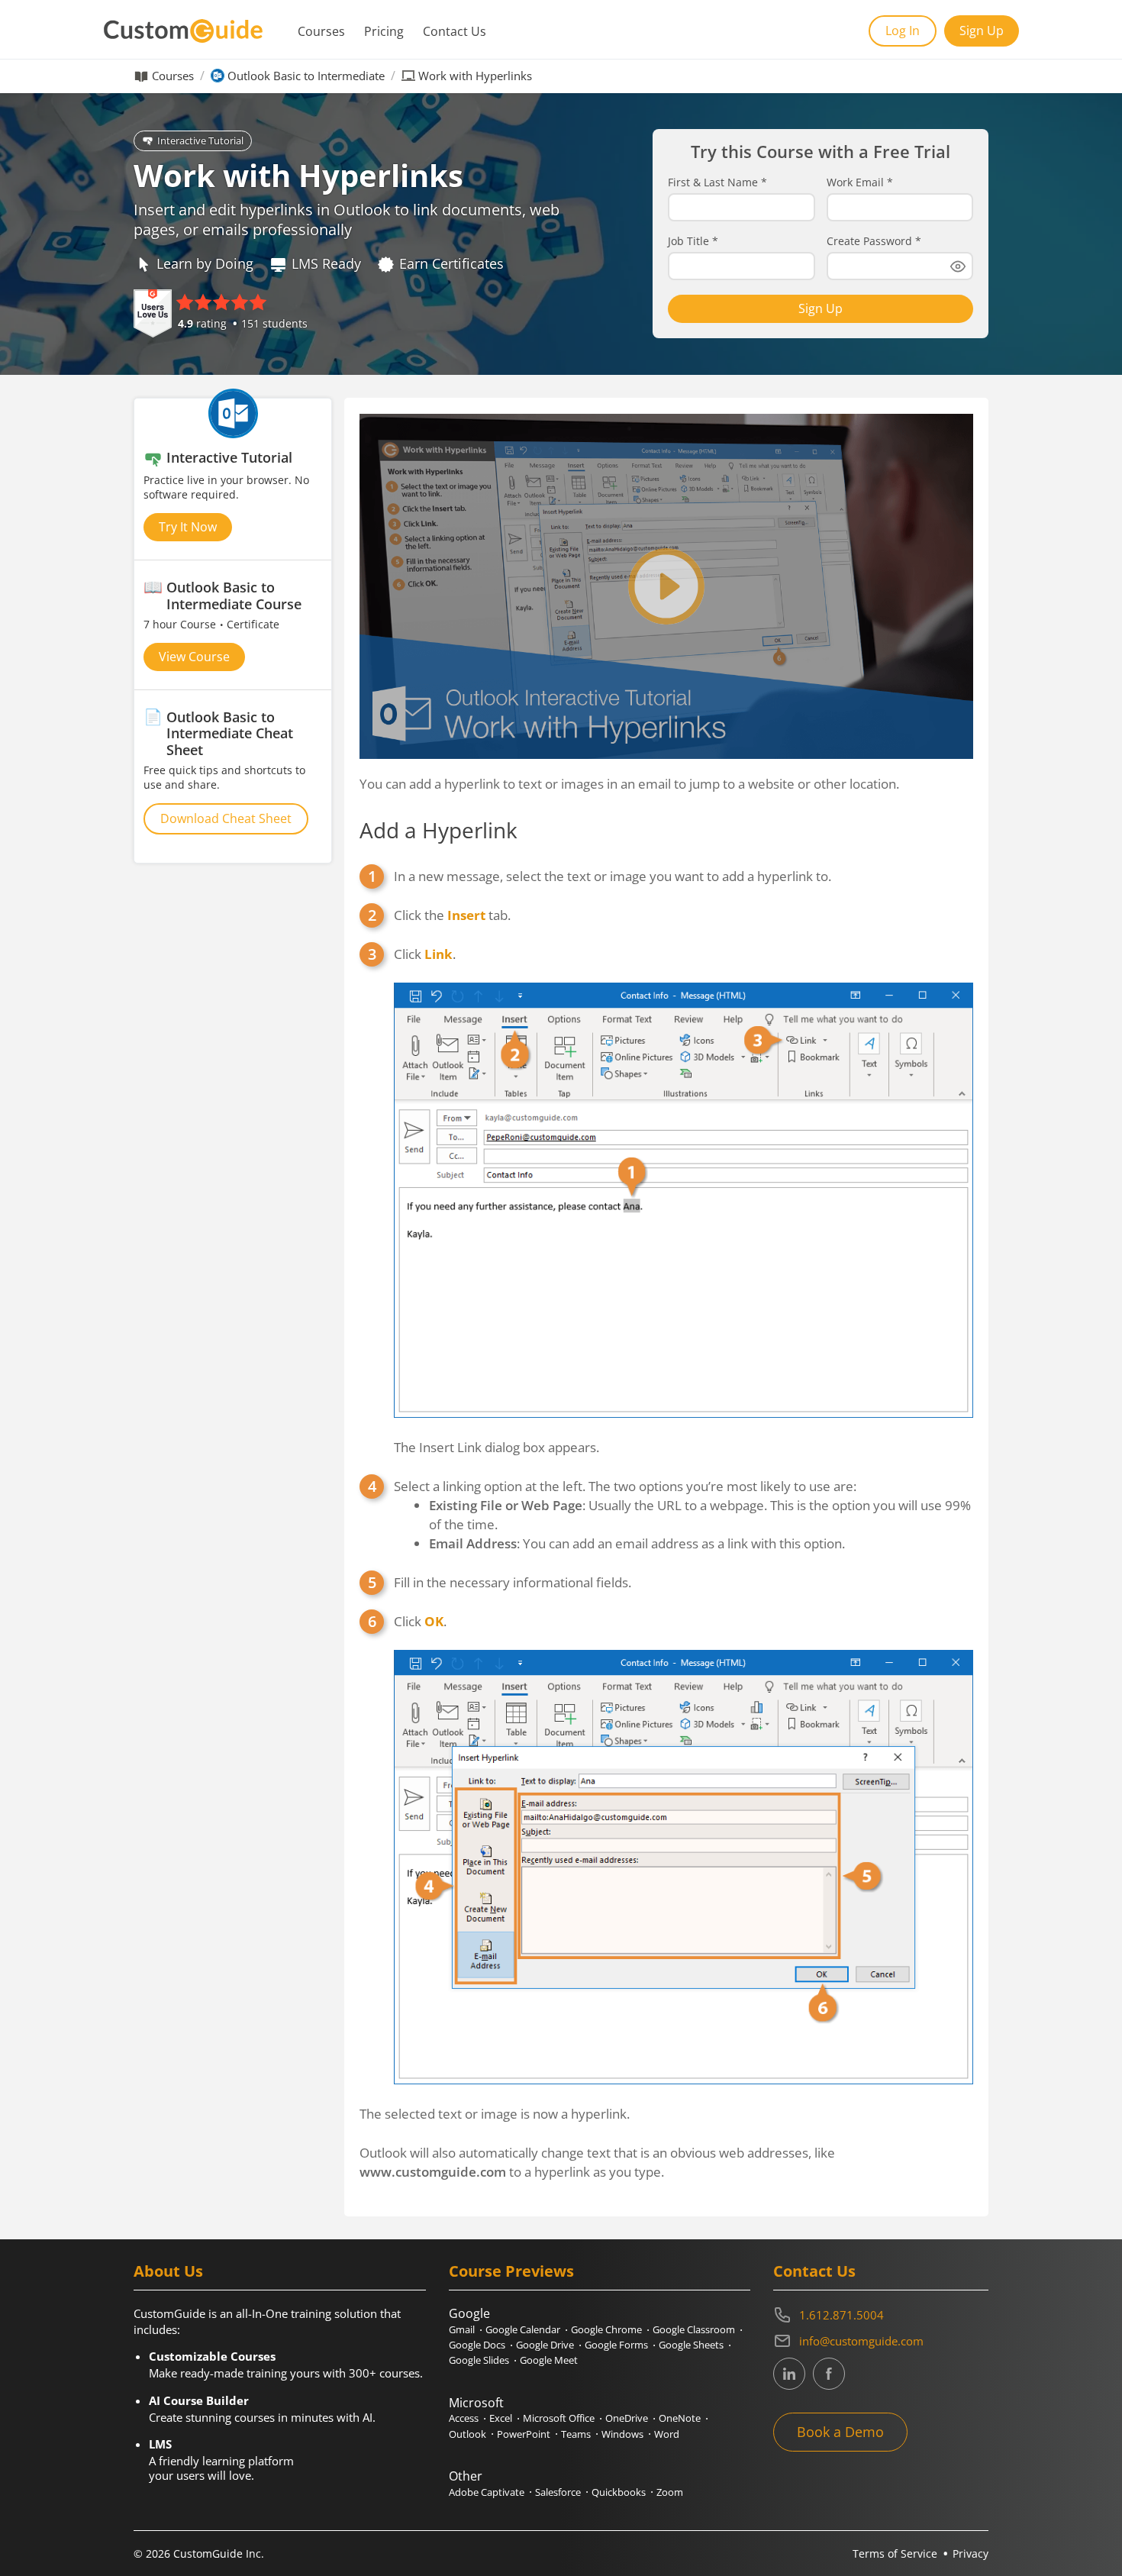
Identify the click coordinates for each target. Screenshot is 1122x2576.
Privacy (970, 2553)
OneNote (680, 2418)
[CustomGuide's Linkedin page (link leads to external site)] (789, 2374)
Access (464, 2418)
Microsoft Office (559, 2418)
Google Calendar (523, 2329)
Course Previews (511, 2271)
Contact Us (455, 31)
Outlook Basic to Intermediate (306, 76)
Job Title (693, 241)
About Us (168, 2271)
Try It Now (188, 527)
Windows (622, 2434)
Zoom (670, 2492)
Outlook (468, 2434)
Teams (576, 2434)
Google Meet (549, 2360)
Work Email (860, 182)
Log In (903, 31)
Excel (501, 2418)
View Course (194, 657)
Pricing (384, 31)
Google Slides (479, 2360)
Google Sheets (691, 2345)
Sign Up (982, 31)
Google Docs (477, 2345)
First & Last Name (717, 182)
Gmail (462, 2329)
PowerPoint (524, 2434)
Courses (321, 31)
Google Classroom (694, 2329)
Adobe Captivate (487, 2492)
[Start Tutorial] (666, 586)
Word (667, 2434)
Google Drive (545, 2345)
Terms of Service (895, 2553)
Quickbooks (619, 2492)
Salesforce (558, 2492)
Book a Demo (840, 2432)
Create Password (874, 241)
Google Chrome (606, 2329)
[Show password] (958, 266)
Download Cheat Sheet (226, 818)
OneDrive (627, 2418)
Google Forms (616, 2345)
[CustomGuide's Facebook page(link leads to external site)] (829, 2374)
